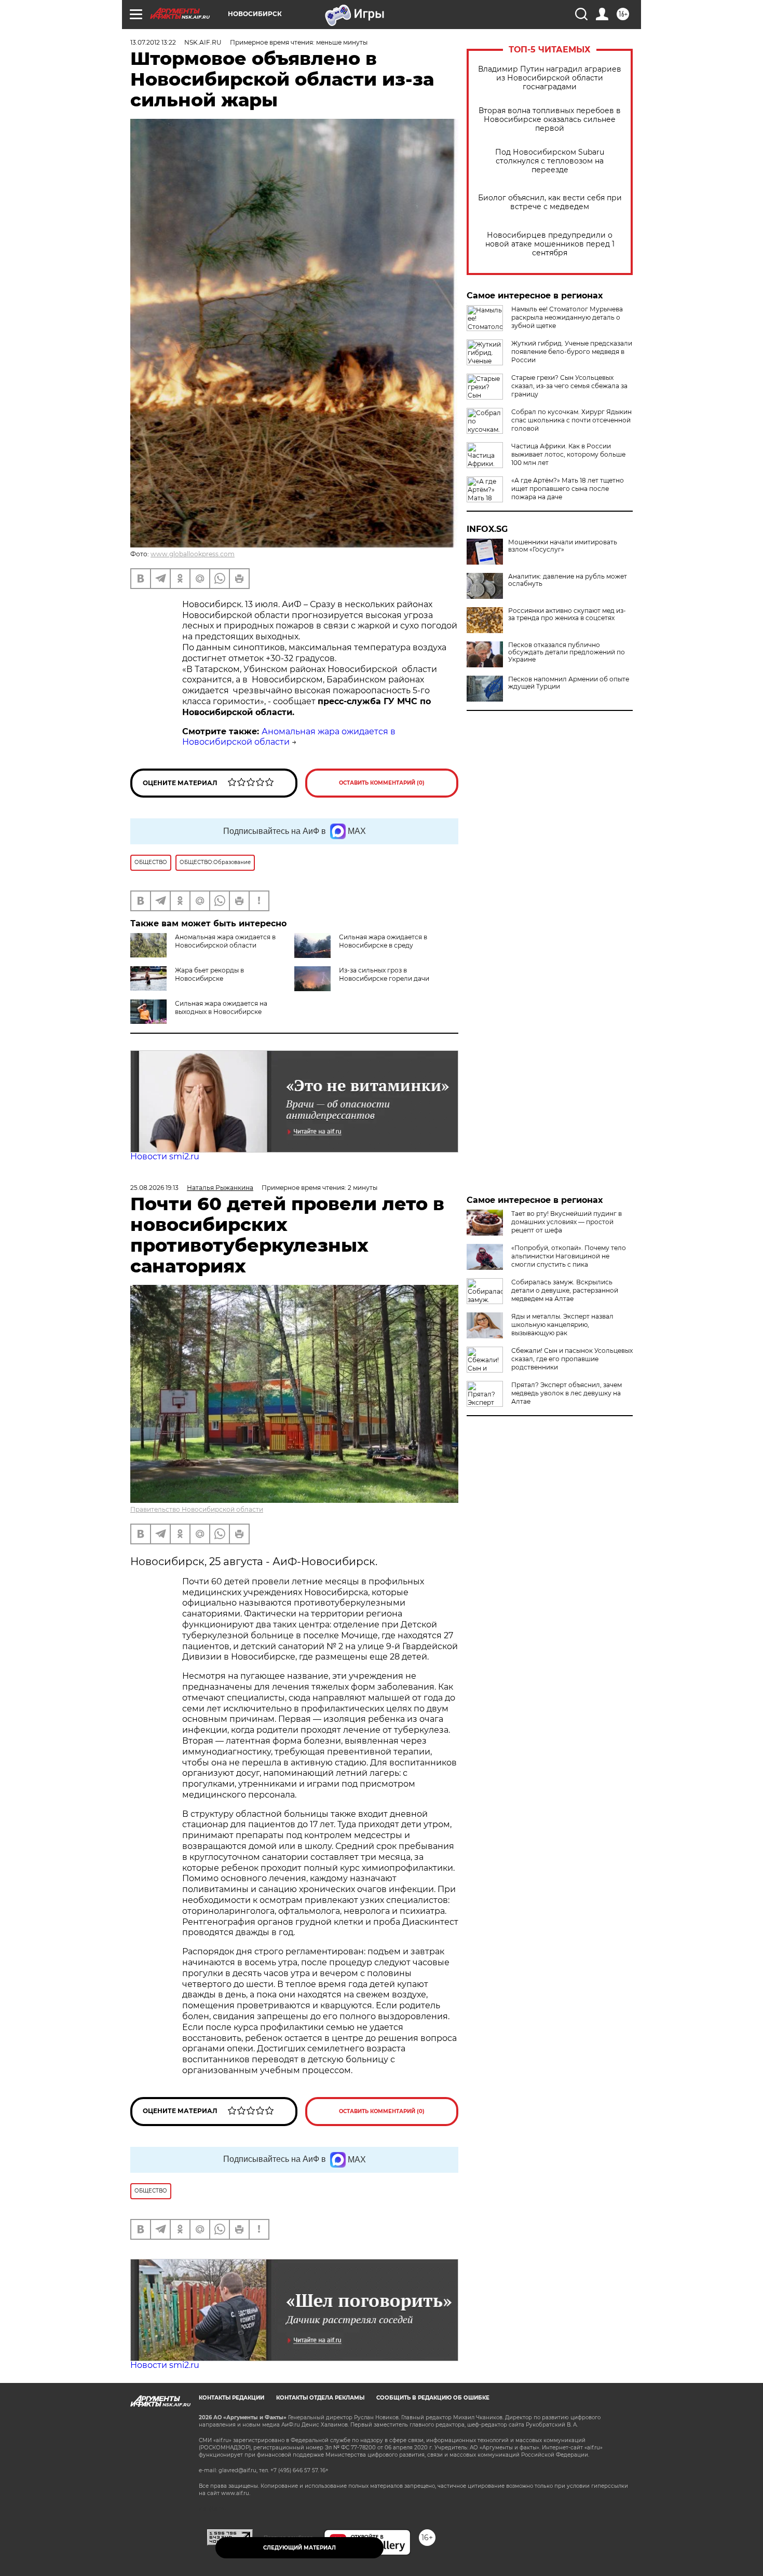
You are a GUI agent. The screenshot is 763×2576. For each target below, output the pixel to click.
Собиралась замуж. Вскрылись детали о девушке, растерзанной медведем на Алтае (565, 1290)
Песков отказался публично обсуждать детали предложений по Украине (567, 652)
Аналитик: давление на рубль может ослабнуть (568, 580)
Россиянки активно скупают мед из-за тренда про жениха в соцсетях (567, 614)
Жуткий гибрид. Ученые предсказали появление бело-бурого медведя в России (572, 352)
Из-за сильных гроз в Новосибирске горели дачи (384, 974)
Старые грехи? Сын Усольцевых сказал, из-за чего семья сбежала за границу (569, 386)
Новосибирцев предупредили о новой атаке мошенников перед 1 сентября (550, 244)
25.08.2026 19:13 (154, 1188)
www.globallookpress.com (193, 554)
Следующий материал (299, 2548)
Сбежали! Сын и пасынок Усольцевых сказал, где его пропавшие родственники (572, 1359)
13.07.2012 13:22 (153, 42)
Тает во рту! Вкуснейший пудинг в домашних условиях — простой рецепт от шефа (567, 1222)
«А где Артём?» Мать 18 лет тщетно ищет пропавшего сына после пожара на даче (568, 489)
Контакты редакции (231, 2398)
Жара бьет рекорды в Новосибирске (209, 974)
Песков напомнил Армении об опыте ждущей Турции (569, 683)
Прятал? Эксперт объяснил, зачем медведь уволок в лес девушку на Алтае (567, 1393)
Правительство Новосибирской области (197, 1509)
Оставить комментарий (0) (382, 783)
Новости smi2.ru (165, 1156)
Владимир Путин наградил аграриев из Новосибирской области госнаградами (550, 78)
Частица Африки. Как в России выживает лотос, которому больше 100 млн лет (568, 454)
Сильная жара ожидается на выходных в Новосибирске (221, 1008)
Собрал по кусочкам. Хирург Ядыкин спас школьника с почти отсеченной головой (571, 420)
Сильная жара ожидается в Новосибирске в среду (383, 941)
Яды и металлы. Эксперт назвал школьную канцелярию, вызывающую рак (562, 1325)
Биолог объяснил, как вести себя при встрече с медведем (550, 202)
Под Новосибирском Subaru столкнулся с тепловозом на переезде (550, 161)
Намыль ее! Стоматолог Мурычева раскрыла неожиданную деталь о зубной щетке (567, 317)
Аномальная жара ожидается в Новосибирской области (289, 737)
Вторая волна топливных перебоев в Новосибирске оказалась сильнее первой (550, 120)
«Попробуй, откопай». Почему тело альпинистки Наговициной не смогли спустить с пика (569, 1256)
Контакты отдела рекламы (320, 2398)
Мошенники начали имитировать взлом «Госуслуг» (563, 546)
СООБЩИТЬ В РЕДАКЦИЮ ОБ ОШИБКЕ (433, 2398)
